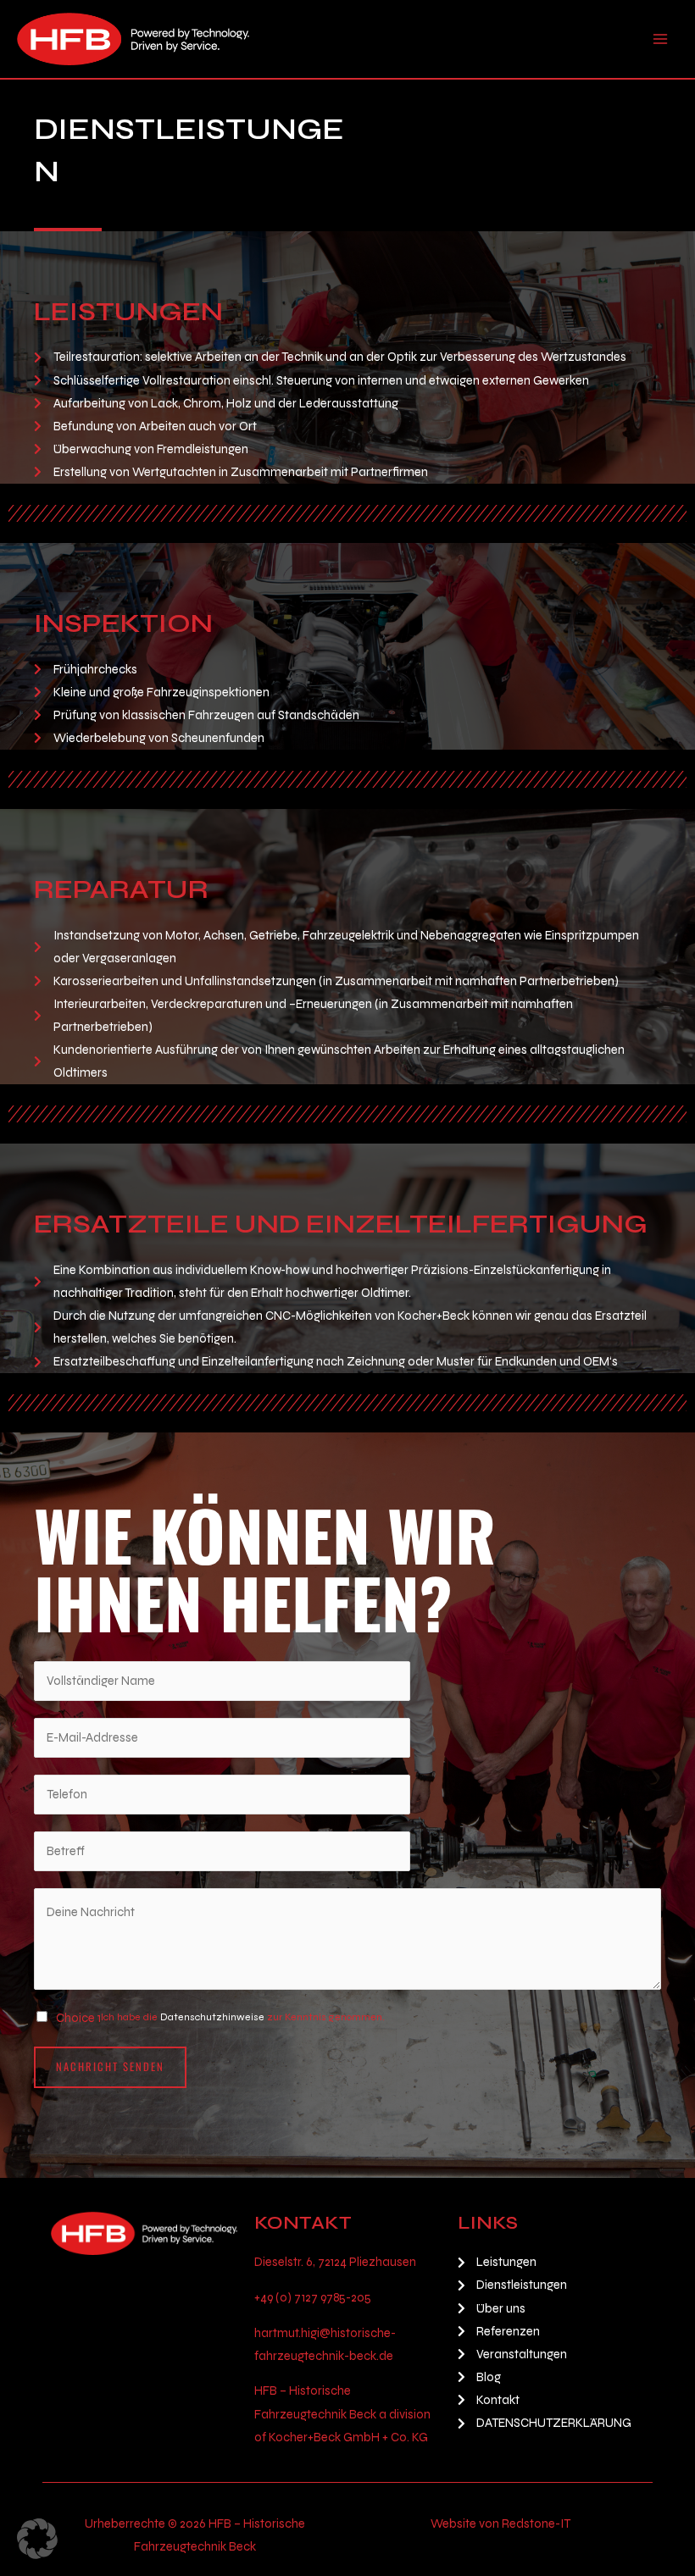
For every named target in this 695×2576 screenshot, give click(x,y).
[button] (37, 2539)
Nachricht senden (110, 2066)
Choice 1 (78, 2018)
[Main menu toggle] (660, 39)
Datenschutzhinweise (212, 2017)
